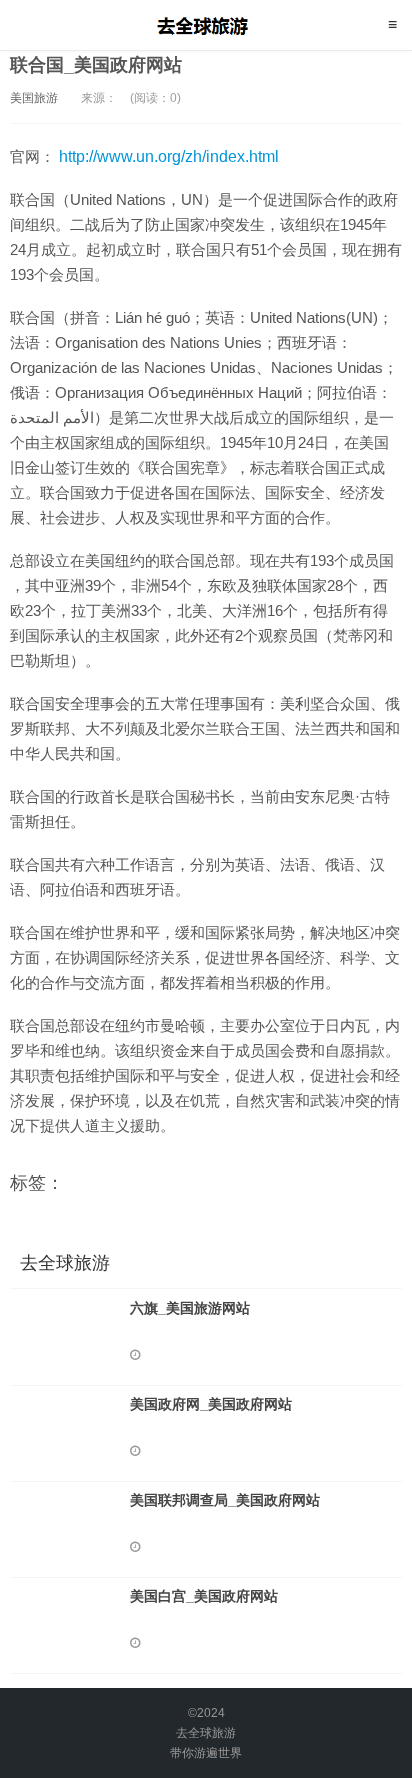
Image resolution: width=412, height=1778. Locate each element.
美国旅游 (34, 98)
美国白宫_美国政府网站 (204, 1596)
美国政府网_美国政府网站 (211, 1404)
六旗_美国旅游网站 (190, 1308)
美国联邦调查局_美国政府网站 (225, 1500)
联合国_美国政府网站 (96, 65)
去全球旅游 (206, 25)
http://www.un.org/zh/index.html (169, 156)
